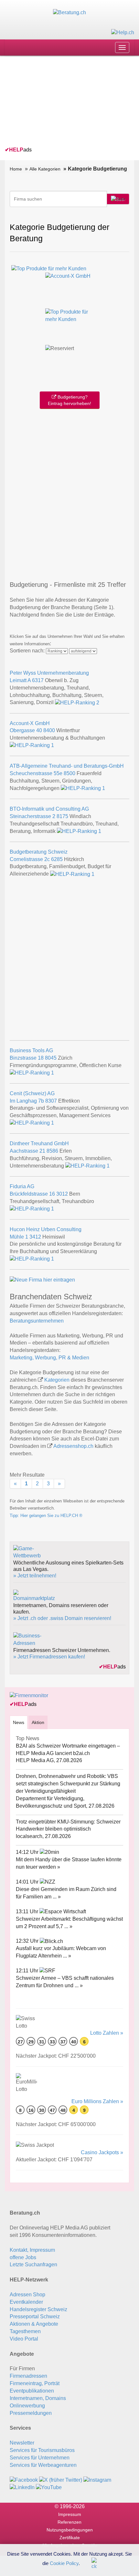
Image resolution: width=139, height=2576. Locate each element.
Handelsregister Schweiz (38, 2309)
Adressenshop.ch (73, 1446)
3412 (35, 1237)
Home (16, 169)
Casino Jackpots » (102, 2152)
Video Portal (24, 2339)
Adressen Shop (27, 2295)
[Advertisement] (53, 102)
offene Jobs (23, 2257)
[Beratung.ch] (69, 12)
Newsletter (22, 2443)
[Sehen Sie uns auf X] (61, 2480)
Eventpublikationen (32, 2391)
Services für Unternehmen (40, 2458)
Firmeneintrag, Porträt (35, 2383)
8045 (51, 1058)
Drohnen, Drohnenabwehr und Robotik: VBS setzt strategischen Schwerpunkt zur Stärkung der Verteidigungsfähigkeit (68, 1784)
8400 (49, 730)
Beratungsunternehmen (37, 1321)
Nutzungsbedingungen (70, 2530)
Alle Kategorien (45, 169)
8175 (62, 816)
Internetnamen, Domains (38, 2398)
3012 (62, 1194)
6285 (57, 859)
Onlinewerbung (27, 2406)
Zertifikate (70, 2538)
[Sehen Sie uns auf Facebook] (24, 2480)
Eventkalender (26, 2302)
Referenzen (69, 2522)
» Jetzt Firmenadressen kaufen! (49, 1657)
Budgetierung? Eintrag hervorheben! (69, 400)
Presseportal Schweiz (35, 2316)
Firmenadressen (28, 2376)
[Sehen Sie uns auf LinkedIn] (22, 2487)
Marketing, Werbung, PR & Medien (49, 1358)
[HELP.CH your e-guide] (123, 32)
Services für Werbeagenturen (43, 2465)
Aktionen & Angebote (34, 2324)
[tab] (19, 1722)
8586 (52, 1151)
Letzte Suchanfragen (33, 2264)
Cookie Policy (64, 2563)
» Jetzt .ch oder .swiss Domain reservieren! (62, 1618)
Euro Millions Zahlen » (97, 2101)
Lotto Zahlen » (107, 2033)
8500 (69, 773)
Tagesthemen (25, 2331)
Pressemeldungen (31, 2413)
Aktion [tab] (38, 1722)
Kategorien (57, 1380)
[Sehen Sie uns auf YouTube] (49, 2487)
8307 (51, 1101)
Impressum (70, 2514)
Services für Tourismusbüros (42, 2450)
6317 (38, 680)
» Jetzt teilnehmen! (35, 1576)
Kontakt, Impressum (32, 2250)
